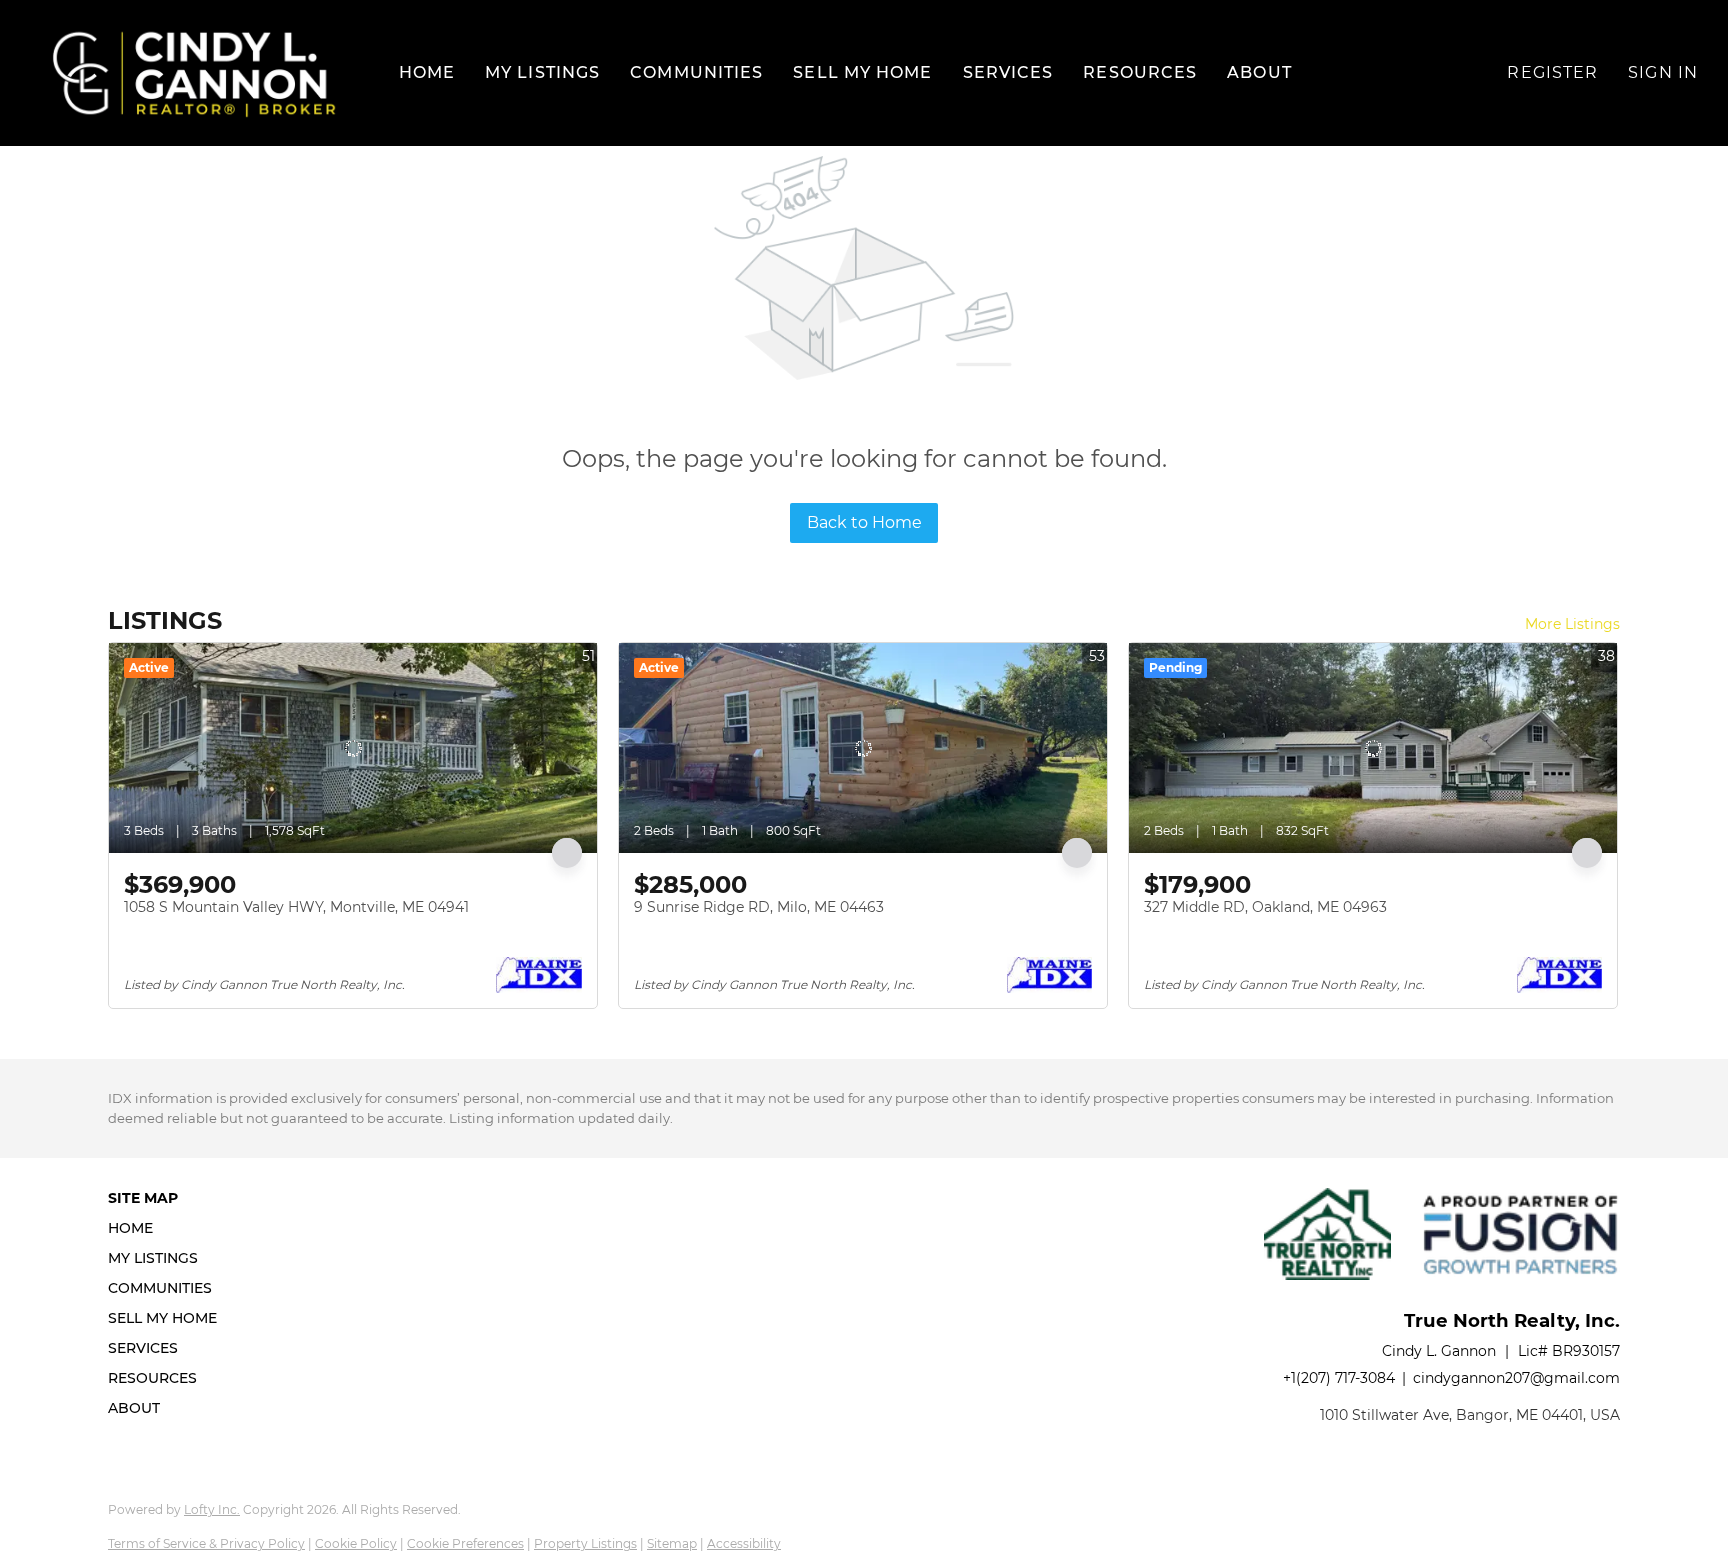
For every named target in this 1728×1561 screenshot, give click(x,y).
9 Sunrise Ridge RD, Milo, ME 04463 (759, 907)
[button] (194, 73)
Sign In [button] (1663, 72)
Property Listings (585, 1543)
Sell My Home (862, 72)
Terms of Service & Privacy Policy (206, 1543)
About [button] (1259, 72)
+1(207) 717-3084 (1339, 1378)
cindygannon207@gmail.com (1516, 1378)
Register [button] (1552, 72)
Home (427, 72)
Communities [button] (696, 72)
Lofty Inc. (212, 1509)
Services (1008, 72)
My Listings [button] (542, 72)
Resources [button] (1140, 72)
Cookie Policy (356, 1543)
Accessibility (744, 1543)
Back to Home (864, 522)
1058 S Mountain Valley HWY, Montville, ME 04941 (296, 907)
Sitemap (672, 1543)
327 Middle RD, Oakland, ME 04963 (1265, 907)
